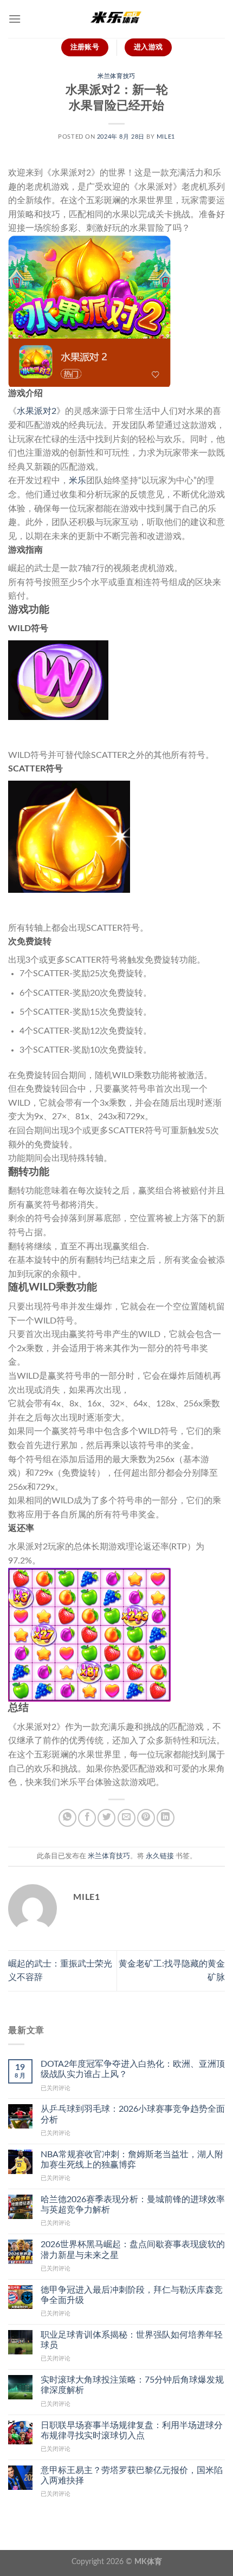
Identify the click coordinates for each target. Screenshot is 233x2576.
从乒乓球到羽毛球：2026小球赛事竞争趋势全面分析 (133, 2114)
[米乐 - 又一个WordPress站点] (116, 19)
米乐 (77, 481)
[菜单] (15, 19)
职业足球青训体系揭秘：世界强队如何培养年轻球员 (132, 2340)
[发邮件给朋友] (127, 1818)
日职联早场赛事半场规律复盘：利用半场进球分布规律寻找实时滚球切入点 (132, 2431)
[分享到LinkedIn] (166, 1818)
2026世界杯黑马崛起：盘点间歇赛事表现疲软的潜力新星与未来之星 (133, 2250)
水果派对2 (37, 411)
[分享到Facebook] (87, 1818)
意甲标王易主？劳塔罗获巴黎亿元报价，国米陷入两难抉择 (132, 2476)
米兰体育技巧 (116, 76)
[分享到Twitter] (106, 1818)
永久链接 (160, 1856)
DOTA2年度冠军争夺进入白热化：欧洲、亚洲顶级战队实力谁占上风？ (133, 2069)
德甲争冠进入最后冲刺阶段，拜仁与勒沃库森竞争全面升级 (132, 2295)
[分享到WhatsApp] (67, 1818)
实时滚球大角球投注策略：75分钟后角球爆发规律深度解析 (132, 2385)
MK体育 (148, 2562)
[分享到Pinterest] (146, 1818)
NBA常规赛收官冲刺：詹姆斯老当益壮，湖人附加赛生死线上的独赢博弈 (132, 2160)
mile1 (166, 137)
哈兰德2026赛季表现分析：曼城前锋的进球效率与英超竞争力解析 (133, 2205)
